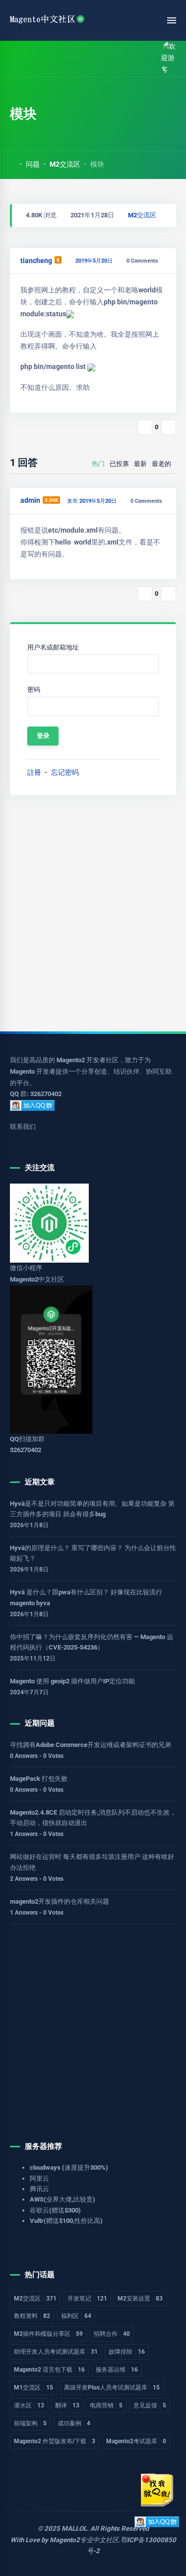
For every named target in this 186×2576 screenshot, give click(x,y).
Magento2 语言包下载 (49, 2370)
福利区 (76, 2316)
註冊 (34, 772)
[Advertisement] (93, 913)
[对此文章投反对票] (169, 427)
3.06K (51, 500)
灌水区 (29, 2405)
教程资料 (32, 2316)
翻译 (67, 2405)
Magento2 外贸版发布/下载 (55, 2441)
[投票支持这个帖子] (145, 427)
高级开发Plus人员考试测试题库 (112, 2388)
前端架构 (30, 2423)
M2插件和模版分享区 (48, 2334)
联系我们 (23, 1127)
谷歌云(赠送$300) (55, 2210)
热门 (98, 464)
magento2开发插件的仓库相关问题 (60, 1901)
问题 (33, 164)
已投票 (119, 464)
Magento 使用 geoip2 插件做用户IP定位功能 (72, 1681)
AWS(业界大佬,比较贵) (62, 2199)
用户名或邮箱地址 (53, 647)
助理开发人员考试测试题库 (56, 2352)
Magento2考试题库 (136, 2441)
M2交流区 (65, 164)
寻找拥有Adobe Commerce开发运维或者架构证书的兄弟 (91, 1745)
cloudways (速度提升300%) (69, 2167)
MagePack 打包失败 (39, 1779)
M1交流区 (33, 2388)
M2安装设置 (140, 2299)
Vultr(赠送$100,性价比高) (66, 2221)
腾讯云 (39, 2189)
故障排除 (127, 2352)
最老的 (161, 464)
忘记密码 (65, 772)
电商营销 (106, 2405)
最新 (140, 464)
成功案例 (74, 2423)
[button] (36, 58)
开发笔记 (87, 2299)
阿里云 (39, 2178)
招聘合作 (112, 2334)
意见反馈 (150, 2405)
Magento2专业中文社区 (84, 2540)
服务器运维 (117, 2370)
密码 (34, 690)
